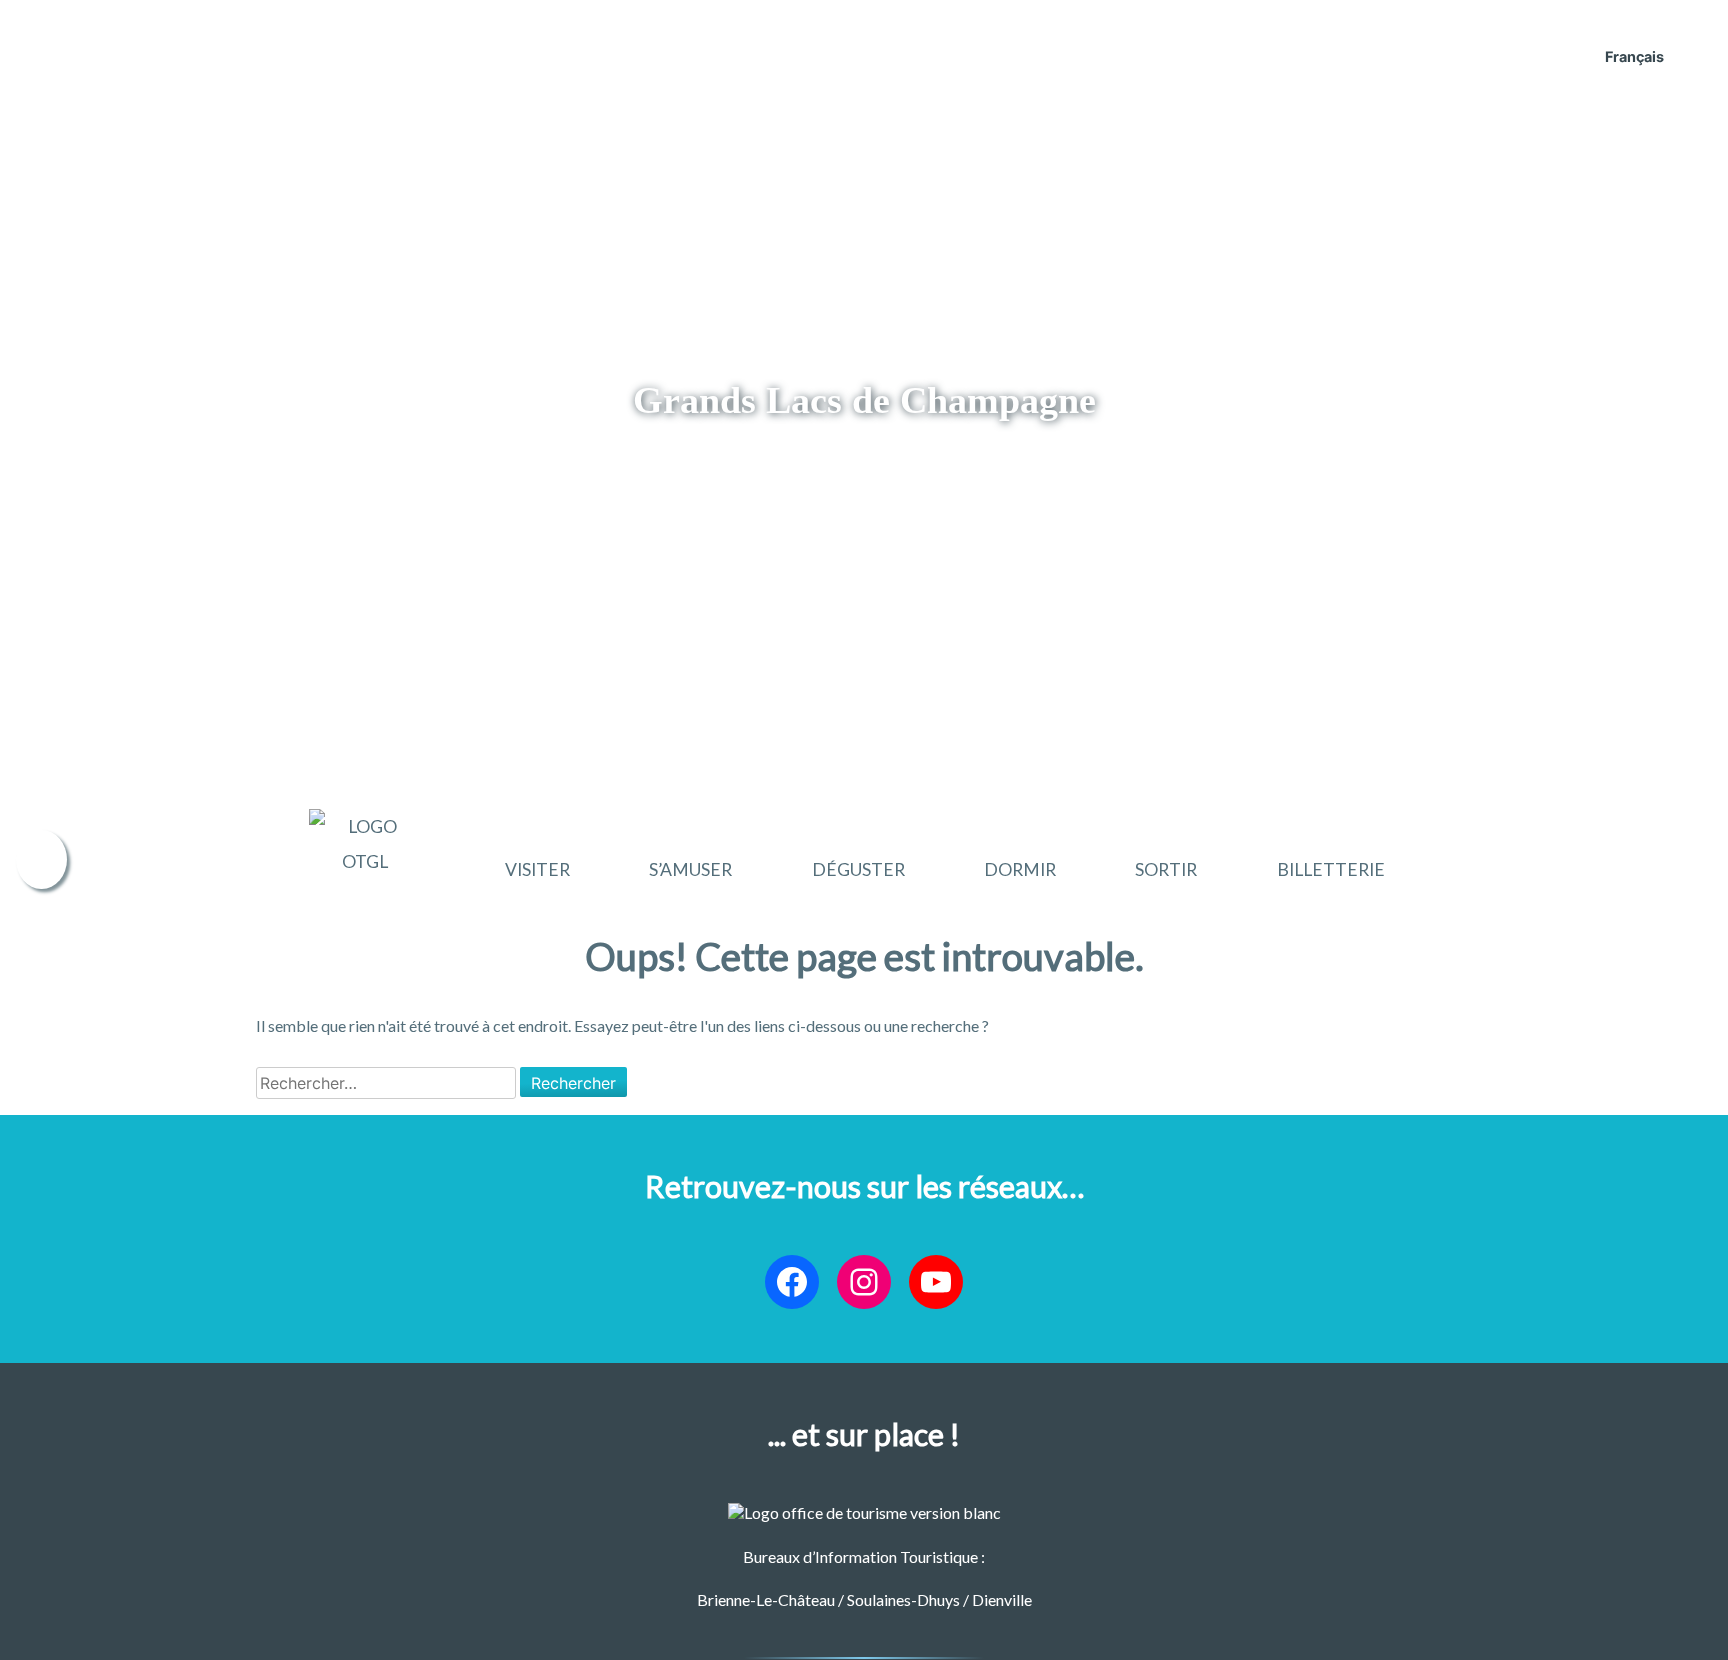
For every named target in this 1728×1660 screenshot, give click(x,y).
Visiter (537, 869)
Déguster (858, 869)
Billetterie (1331, 869)
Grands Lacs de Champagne (864, 400)
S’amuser (690, 869)
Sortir (1166, 869)
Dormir (1020, 869)
